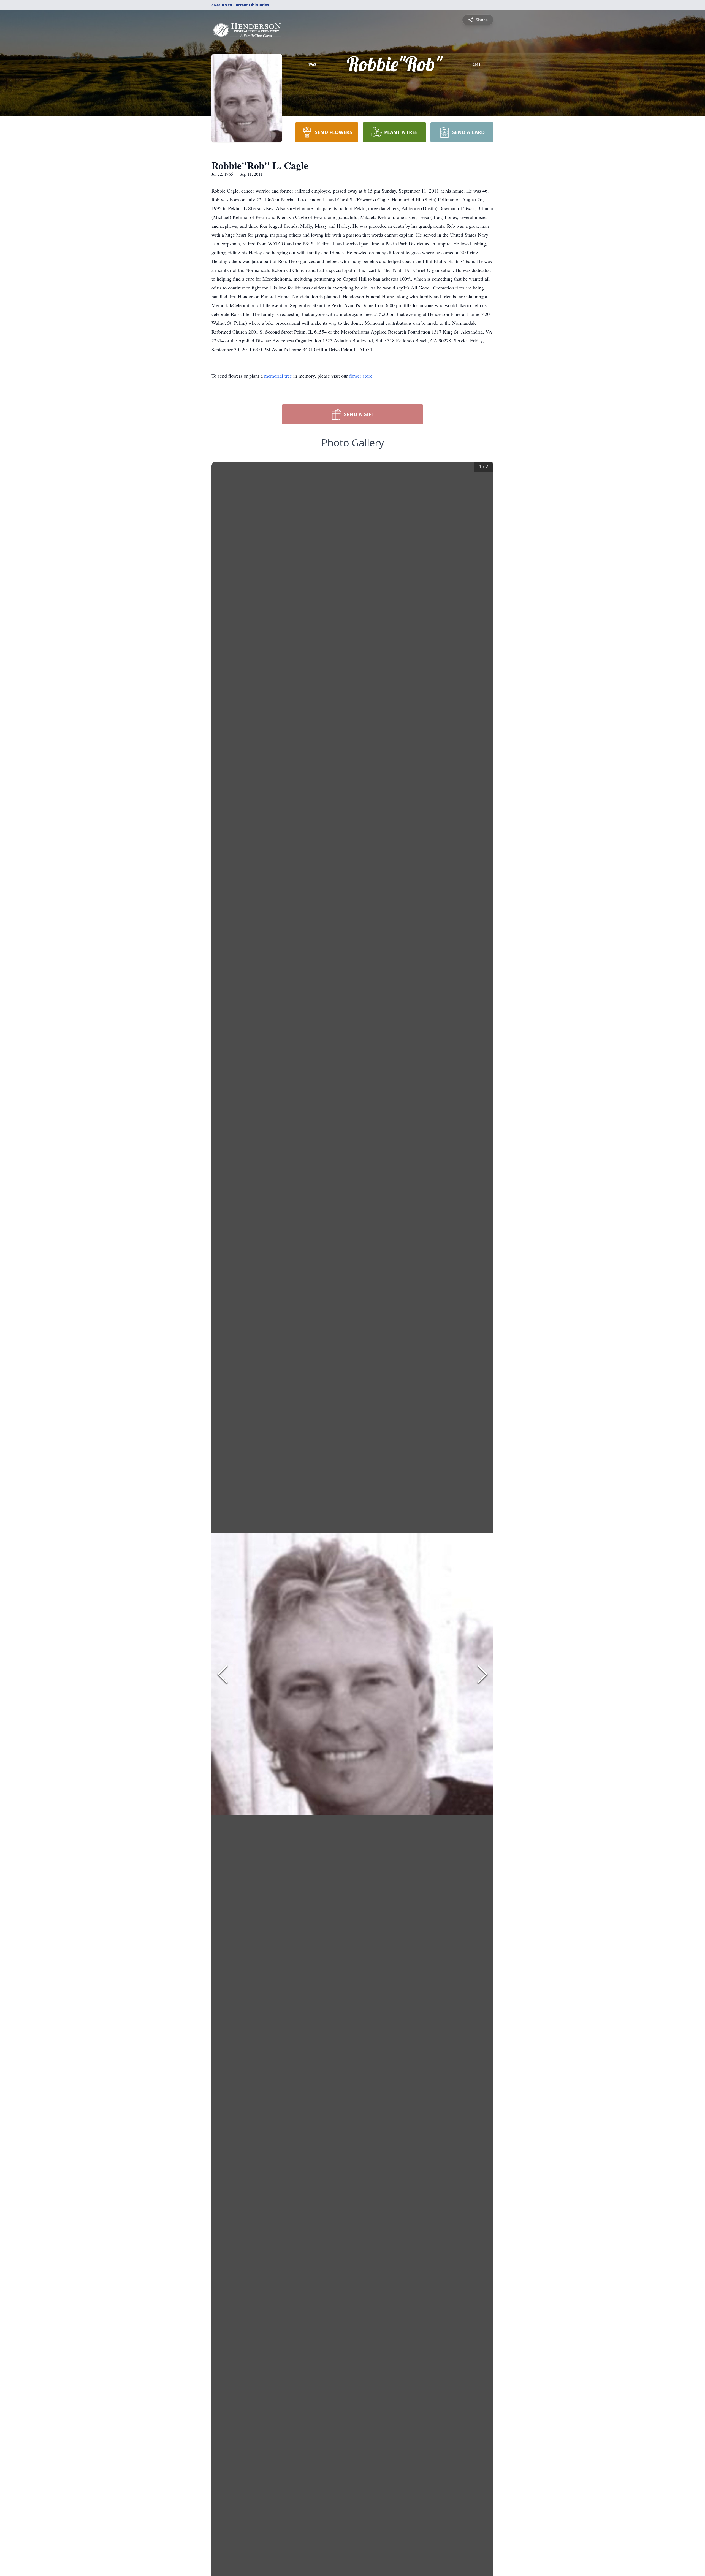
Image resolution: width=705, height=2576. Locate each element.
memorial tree (278, 376)
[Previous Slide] (223, 1674)
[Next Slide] (482, 1674)
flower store (361, 376)
